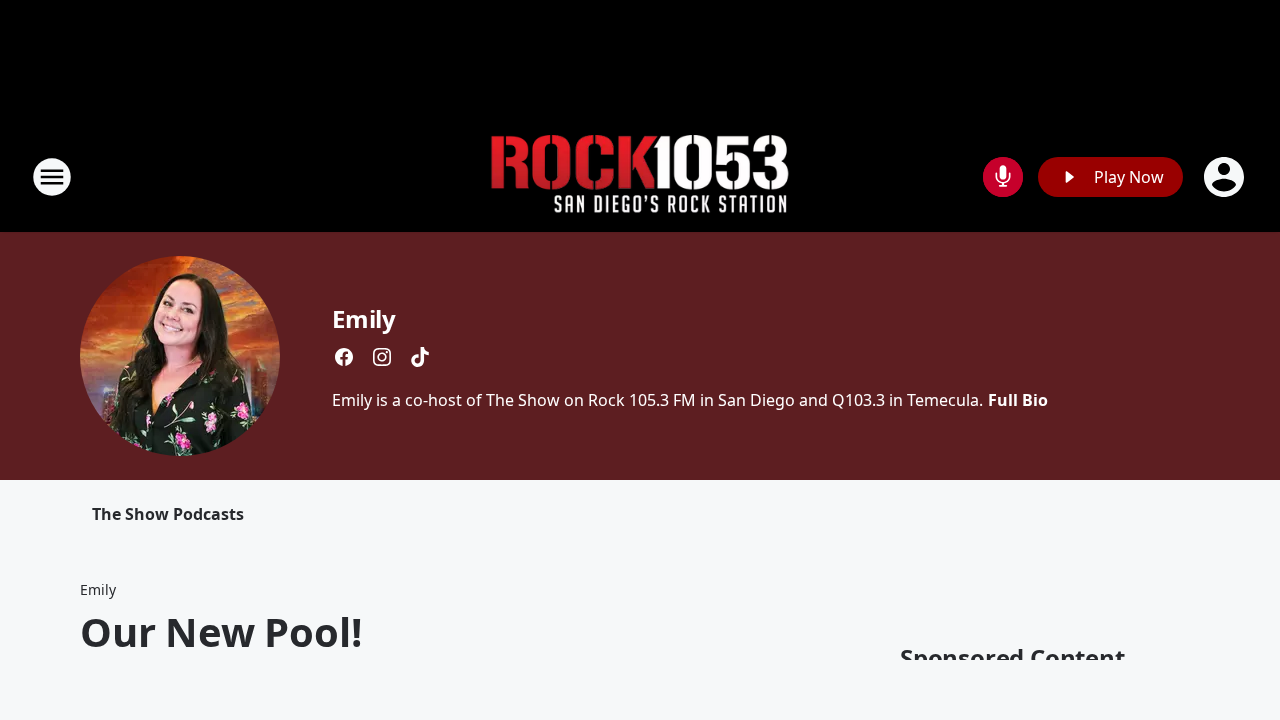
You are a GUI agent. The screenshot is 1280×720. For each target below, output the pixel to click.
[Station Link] (640, 177)
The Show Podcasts (168, 514)
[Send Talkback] (1003, 177)
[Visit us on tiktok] (420, 357)
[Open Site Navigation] (52, 177)
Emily (364, 318)
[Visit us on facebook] (344, 357)
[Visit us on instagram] (382, 357)
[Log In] (1226, 177)
